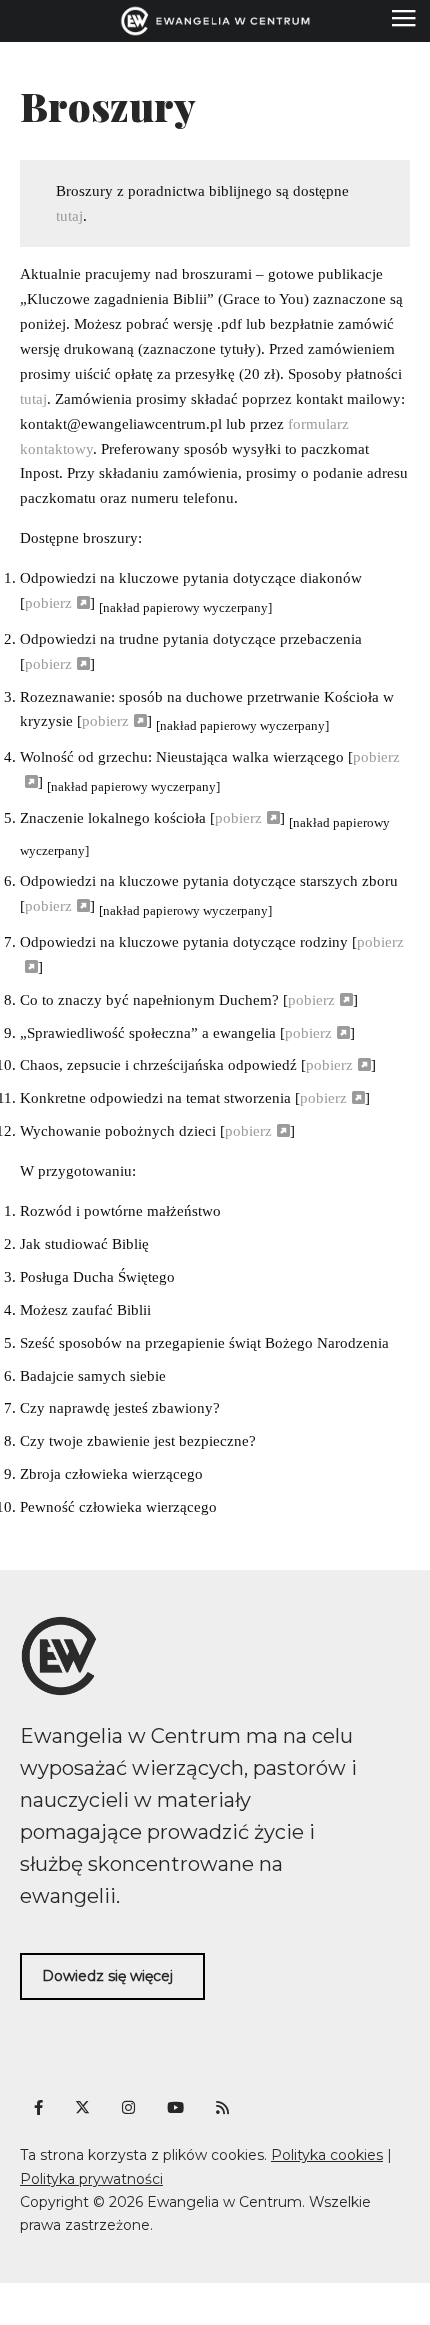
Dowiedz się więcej (107, 1976)
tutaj (69, 216)
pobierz (48, 603)
